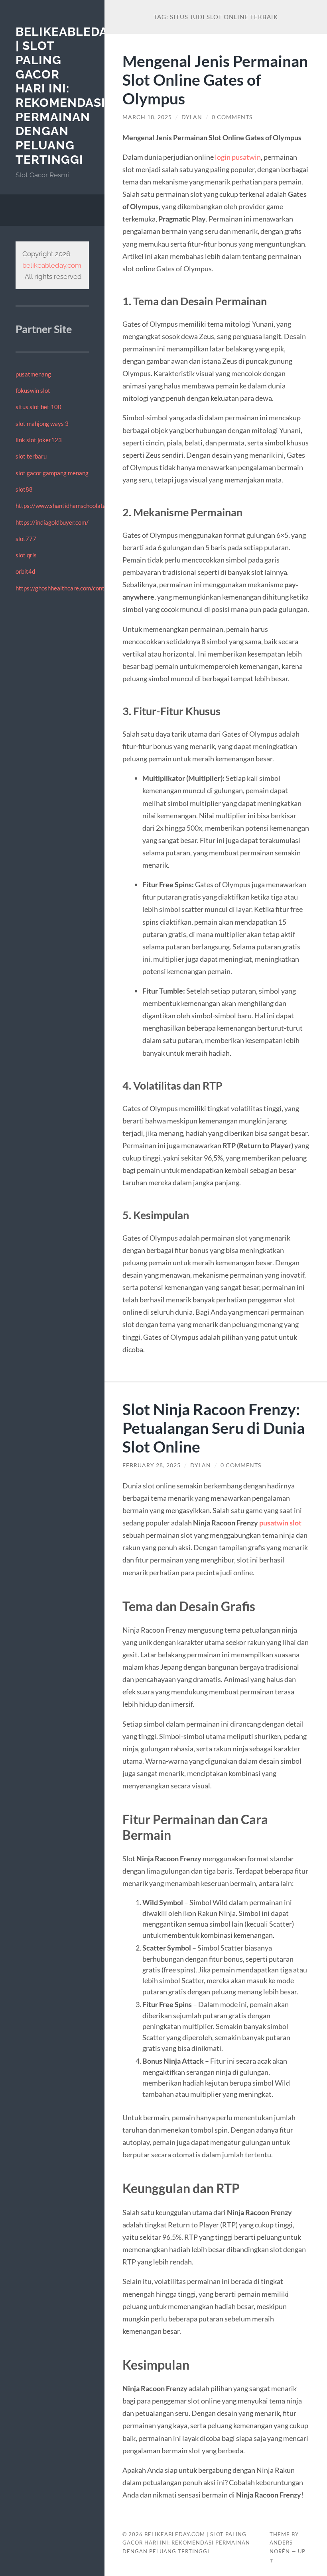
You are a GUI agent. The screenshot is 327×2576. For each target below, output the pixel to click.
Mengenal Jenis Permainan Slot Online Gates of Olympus (215, 79)
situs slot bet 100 (38, 407)
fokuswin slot (33, 390)
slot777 (26, 539)
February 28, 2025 (152, 1465)
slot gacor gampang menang (52, 473)
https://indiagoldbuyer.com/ (52, 522)
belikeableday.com (52, 265)
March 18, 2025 (147, 117)
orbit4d (25, 571)
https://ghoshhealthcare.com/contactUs (68, 588)
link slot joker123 (39, 440)
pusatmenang (33, 374)
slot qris (26, 555)
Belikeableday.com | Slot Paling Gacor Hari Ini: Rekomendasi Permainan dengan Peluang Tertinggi (81, 96)
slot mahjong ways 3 (42, 423)
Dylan (192, 117)
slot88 (24, 489)
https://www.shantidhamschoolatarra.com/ (72, 506)
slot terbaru (31, 456)
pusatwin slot (280, 1523)
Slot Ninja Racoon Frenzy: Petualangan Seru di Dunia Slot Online (214, 1428)
